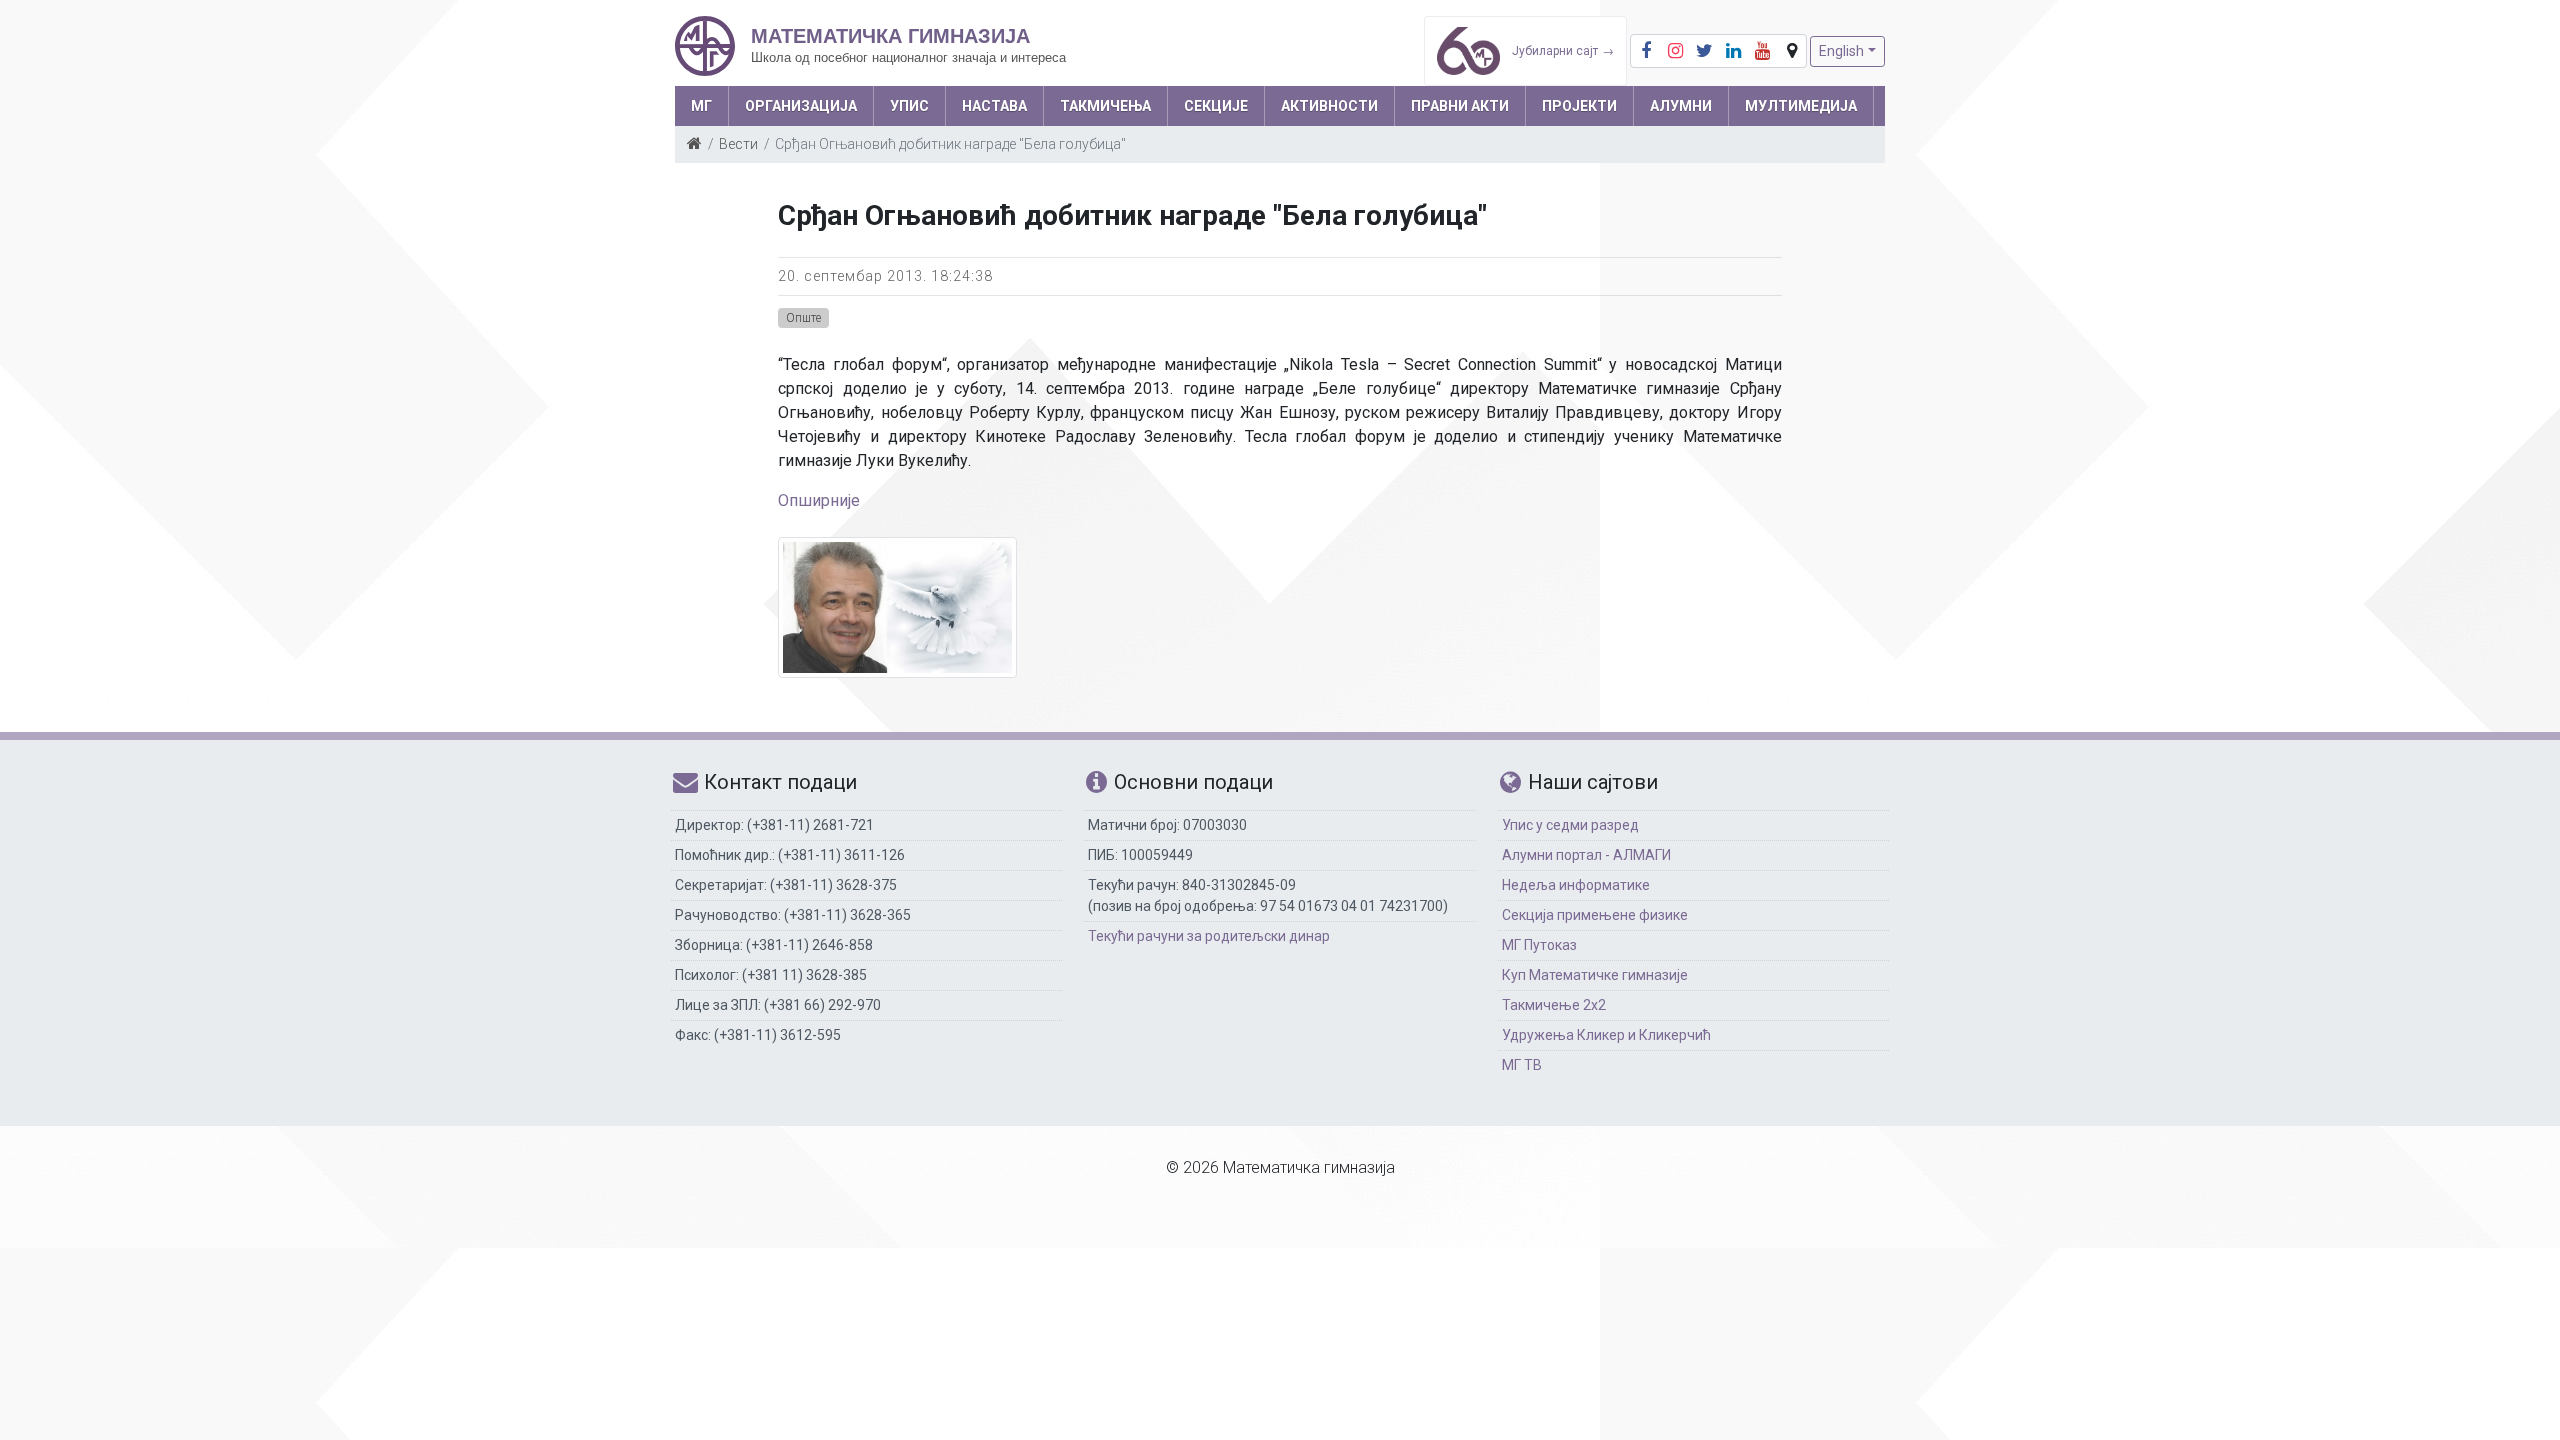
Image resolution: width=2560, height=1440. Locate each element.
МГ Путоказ (1539, 945)
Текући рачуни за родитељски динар (1209, 936)
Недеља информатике (1576, 885)
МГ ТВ (1522, 1065)
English (1841, 51)
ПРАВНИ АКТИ (1460, 106)
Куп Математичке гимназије (1595, 975)
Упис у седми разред (1570, 825)
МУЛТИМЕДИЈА (1801, 106)
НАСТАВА (994, 106)
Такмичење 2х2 (1554, 1005)
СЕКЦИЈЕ (1216, 106)
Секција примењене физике (1595, 915)
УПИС (909, 106)
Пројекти (1579, 106)
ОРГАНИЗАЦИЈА (801, 106)
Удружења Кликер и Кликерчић (1606, 1035)
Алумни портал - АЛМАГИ (1586, 855)
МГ (701, 106)
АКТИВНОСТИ (1329, 106)
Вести (738, 144)
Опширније (819, 500)
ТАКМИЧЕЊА (1105, 106)
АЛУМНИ (1681, 106)
